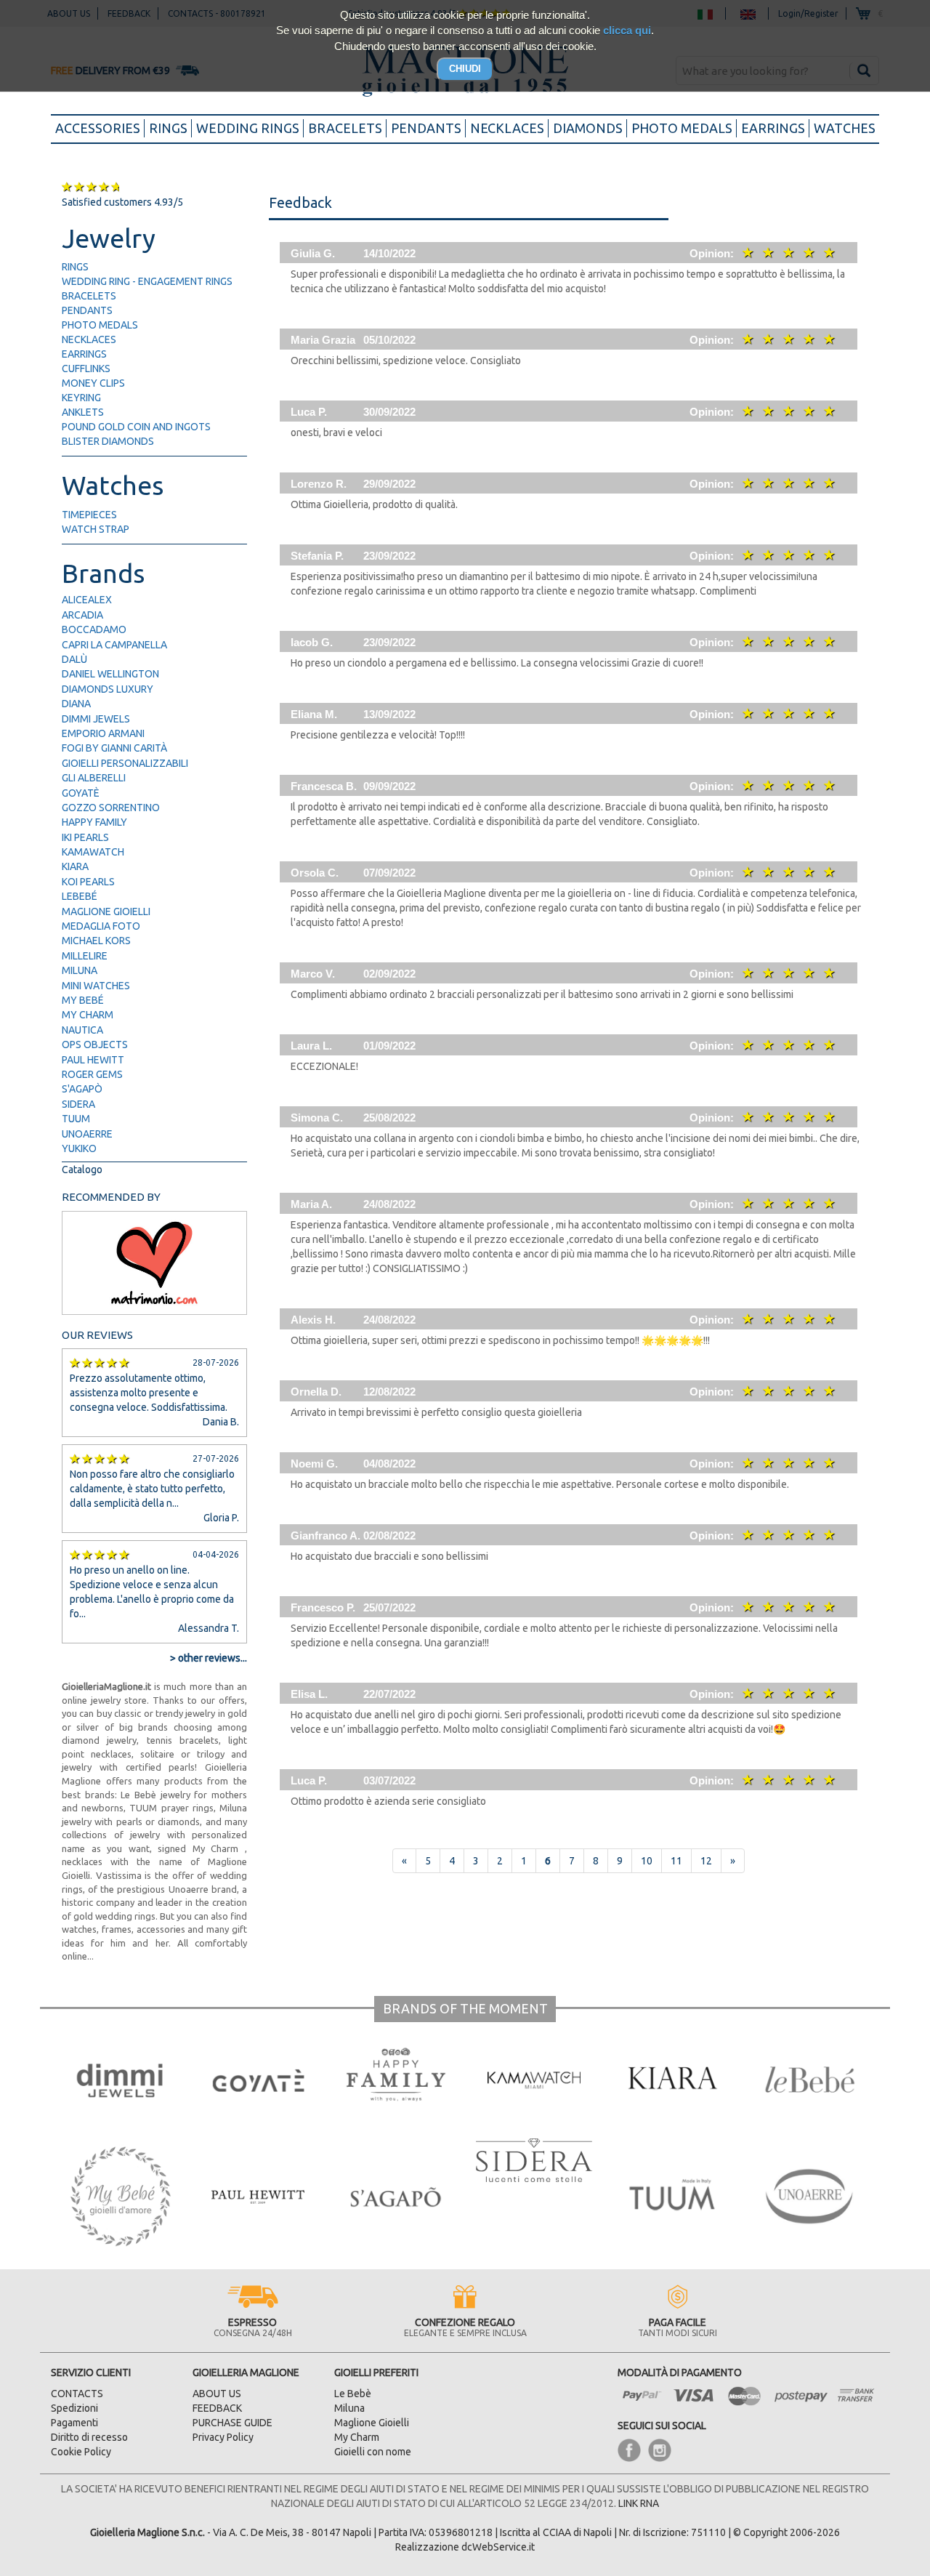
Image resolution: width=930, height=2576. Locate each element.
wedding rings (248, 128)
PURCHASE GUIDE (232, 2423)
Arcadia (82, 615)
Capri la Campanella (114, 645)
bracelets (345, 128)
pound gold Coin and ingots (136, 427)
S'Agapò (82, 1089)
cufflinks (86, 369)
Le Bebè (353, 2394)
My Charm (88, 1015)
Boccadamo (94, 629)
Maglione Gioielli (106, 911)
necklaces (507, 128)
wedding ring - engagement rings (147, 281)
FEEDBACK (217, 2408)
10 (647, 1861)
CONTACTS (77, 2394)
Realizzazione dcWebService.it (465, 2547)
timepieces (89, 515)
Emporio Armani (103, 733)
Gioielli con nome (373, 2452)
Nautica (82, 1030)
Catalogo (82, 1170)
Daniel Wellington (110, 674)
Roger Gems (92, 1074)
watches (845, 128)
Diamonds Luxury (108, 689)
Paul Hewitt (93, 1060)
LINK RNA (639, 2503)
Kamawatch (93, 852)
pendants (426, 128)
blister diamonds (108, 441)
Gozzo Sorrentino (111, 808)
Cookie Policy (81, 2452)
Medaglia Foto (101, 926)
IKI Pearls (85, 837)
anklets (83, 412)
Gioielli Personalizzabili (125, 763)
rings (168, 128)
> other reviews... (209, 1658)
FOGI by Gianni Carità (114, 748)
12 (706, 1861)
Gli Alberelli (94, 778)
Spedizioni (74, 2408)
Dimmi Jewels (96, 719)
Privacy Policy (223, 2437)
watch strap (96, 529)
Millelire (85, 956)
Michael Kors (96, 941)
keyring (81, 398)
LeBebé (80, 896)
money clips (93, 383)
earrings (773, 128)
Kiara (75, 866)
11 (676, 1861)
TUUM (76, 1119)
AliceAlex (87, 600)
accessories (100, 128)
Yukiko (79, 1148)
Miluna (80, 970)
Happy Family (94, 822)
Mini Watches (96, 986)
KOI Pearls (88, 882)
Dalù (74, 659)
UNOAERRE (87, 1134)
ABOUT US (217, 2394)
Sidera (78, 1104)
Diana (76, 704)
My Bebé (83, 1000)
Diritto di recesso (89, 2437)
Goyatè (81, 793)
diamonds (588, 128)
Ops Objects (95, 1045)
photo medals (682, 128)
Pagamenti (74, 2423)
